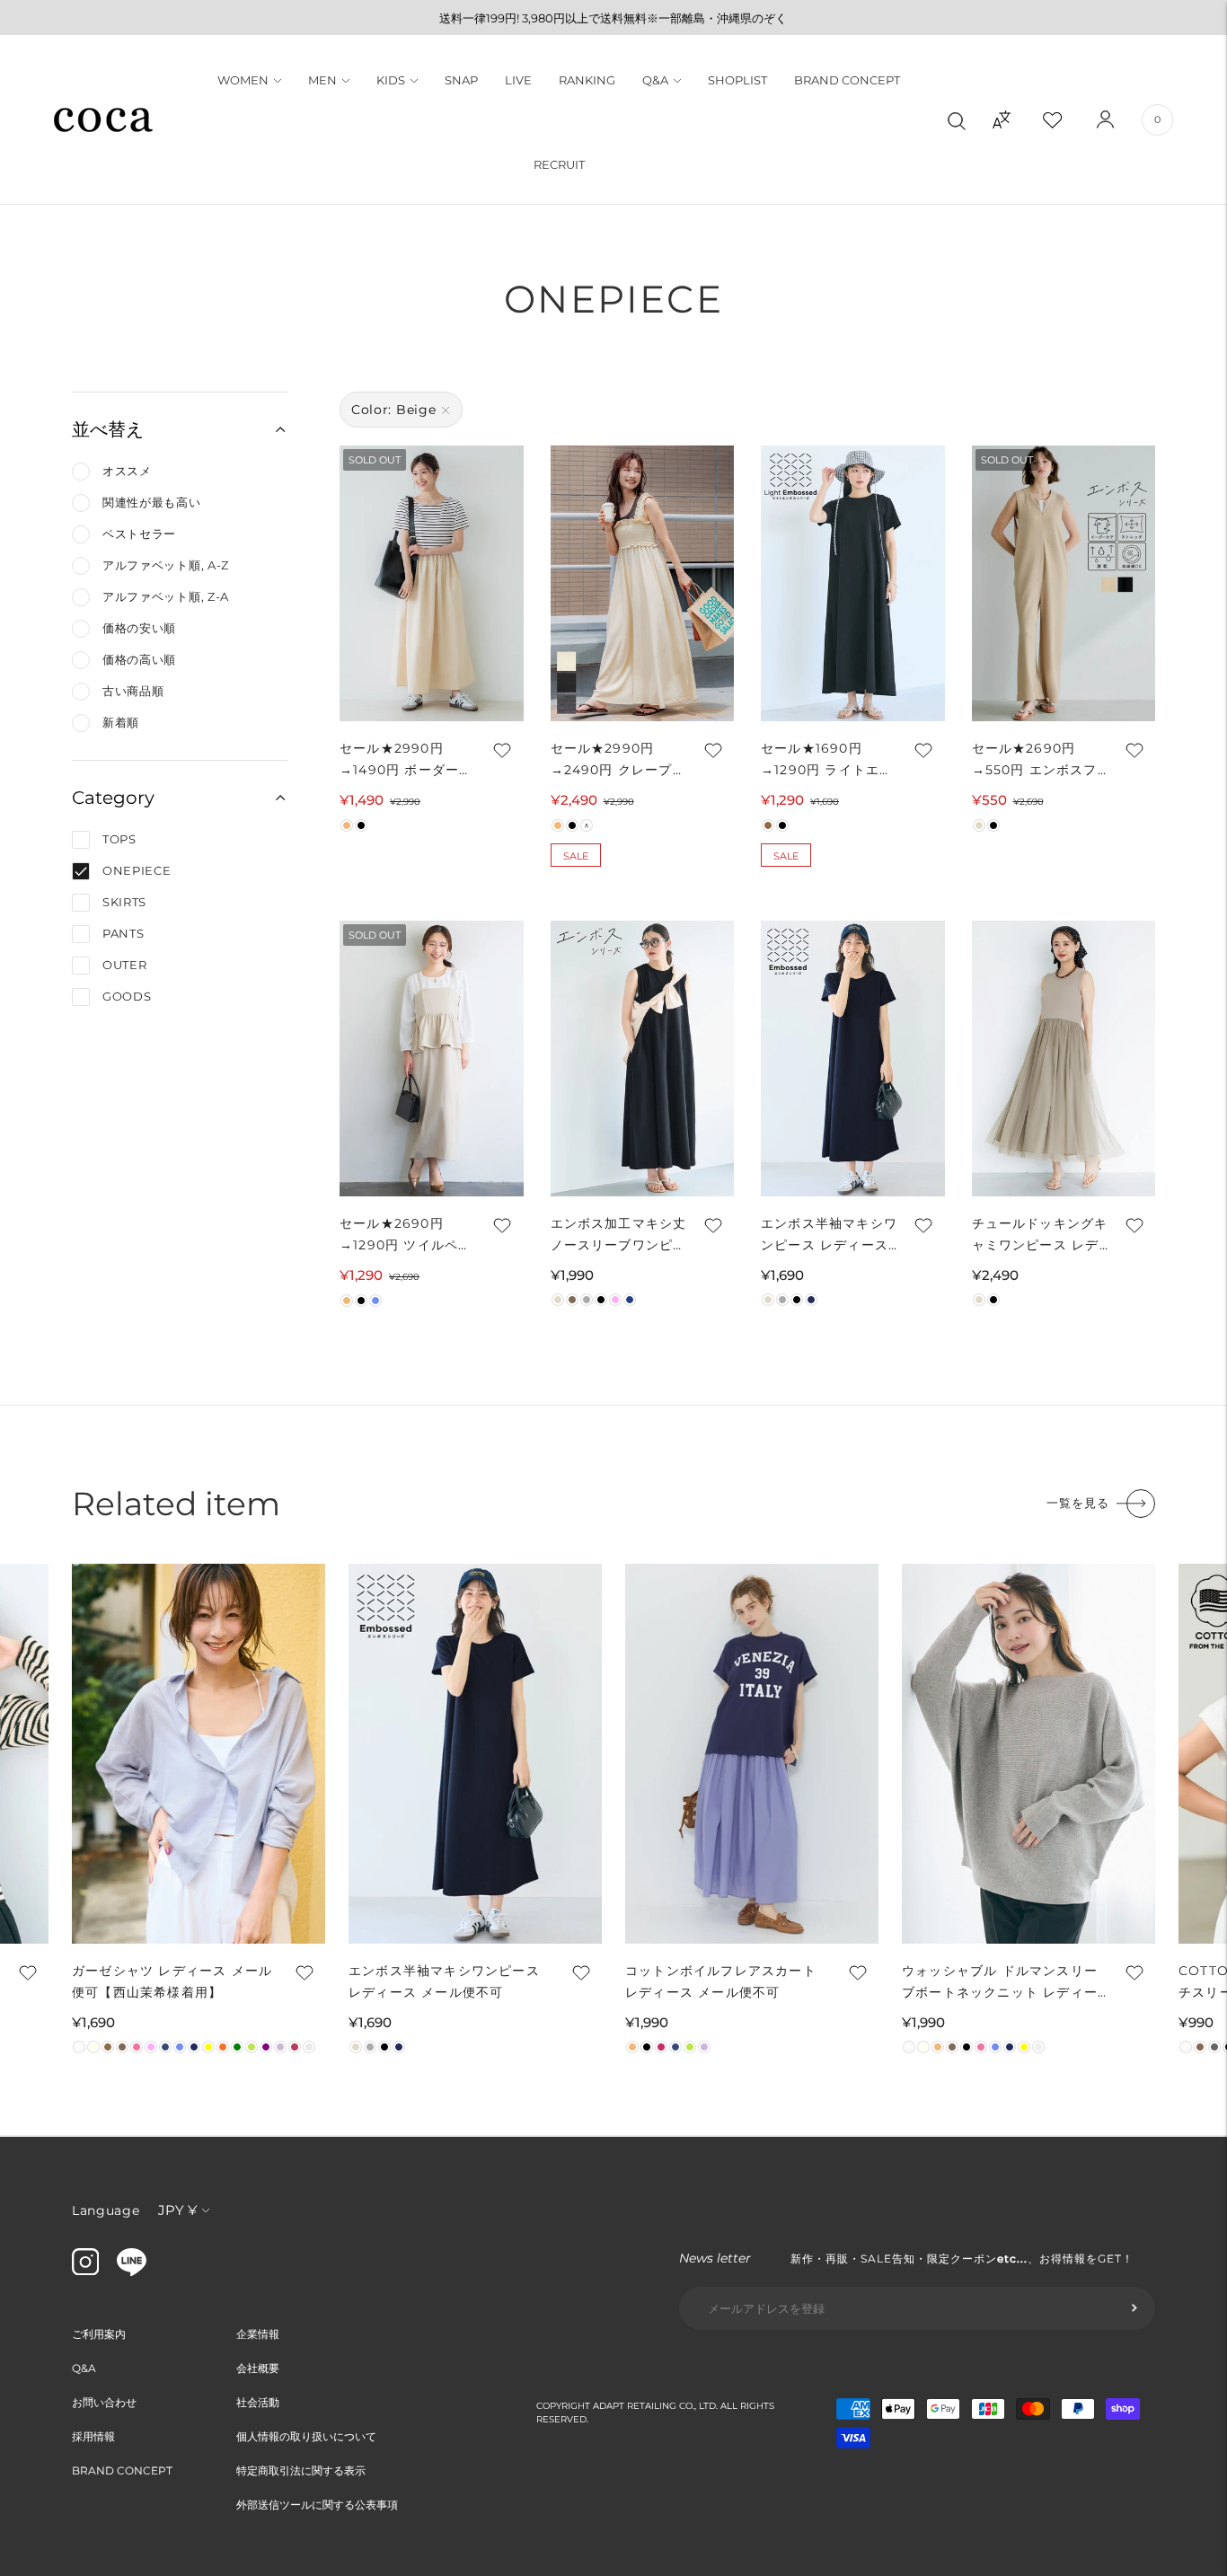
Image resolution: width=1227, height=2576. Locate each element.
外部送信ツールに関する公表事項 (317, 2505)
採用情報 (93, 2436)
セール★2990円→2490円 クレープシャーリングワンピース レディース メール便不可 (619, 760)
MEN (322, 80)
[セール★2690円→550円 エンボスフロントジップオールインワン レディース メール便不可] (1064, 583)
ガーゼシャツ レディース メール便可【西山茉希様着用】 (172, 1981)
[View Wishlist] (1068, 119)
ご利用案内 (99, 2334)
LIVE (518, 80)
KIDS (391, 80)
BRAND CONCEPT (847, 80)
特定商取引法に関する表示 (301, 2470)
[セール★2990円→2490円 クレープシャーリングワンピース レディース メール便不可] (643, 583)
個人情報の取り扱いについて (306, 2436)
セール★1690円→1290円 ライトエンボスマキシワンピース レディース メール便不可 (829, 760)
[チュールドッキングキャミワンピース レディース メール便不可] (1064, 1059)
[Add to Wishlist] (501, 750)
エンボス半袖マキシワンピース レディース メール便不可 (829, 1235)
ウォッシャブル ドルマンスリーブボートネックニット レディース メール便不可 (1000, 1983)
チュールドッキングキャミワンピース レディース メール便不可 (1040, 1235)
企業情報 (258, 2334)
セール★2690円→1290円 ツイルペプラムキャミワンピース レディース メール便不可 (408, 1235)
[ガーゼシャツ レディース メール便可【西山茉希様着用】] (199, 1754)
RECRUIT (559, 164)
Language (106, 2210)
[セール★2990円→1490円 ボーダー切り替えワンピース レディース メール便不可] (432, 583)
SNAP (461, 80)
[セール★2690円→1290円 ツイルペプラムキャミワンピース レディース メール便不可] (432, 1059)
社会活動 (258, 2402)
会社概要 (258, 2368)
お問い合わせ (104, 2402)
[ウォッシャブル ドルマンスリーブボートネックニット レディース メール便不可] (1028, 1754)
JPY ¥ (177, 2210)
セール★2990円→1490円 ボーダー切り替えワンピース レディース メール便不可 (406, 760)
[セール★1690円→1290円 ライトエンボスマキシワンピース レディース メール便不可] (853, 583)
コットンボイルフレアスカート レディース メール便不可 (721, 1981)
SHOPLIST (737, 80)
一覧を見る (1078, 1503)
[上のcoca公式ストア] (132, 2272)
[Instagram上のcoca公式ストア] (85, 2271)
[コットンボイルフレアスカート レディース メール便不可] (752, 1754)
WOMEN (243, 80)
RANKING (587, 80)
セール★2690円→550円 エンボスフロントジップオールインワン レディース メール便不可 (1040, 760)
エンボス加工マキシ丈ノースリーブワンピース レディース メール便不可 (619, 1235)
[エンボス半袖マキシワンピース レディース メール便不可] (853, 1059)
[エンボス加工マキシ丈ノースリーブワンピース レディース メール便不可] (643, 1059)
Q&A (655, 80)
